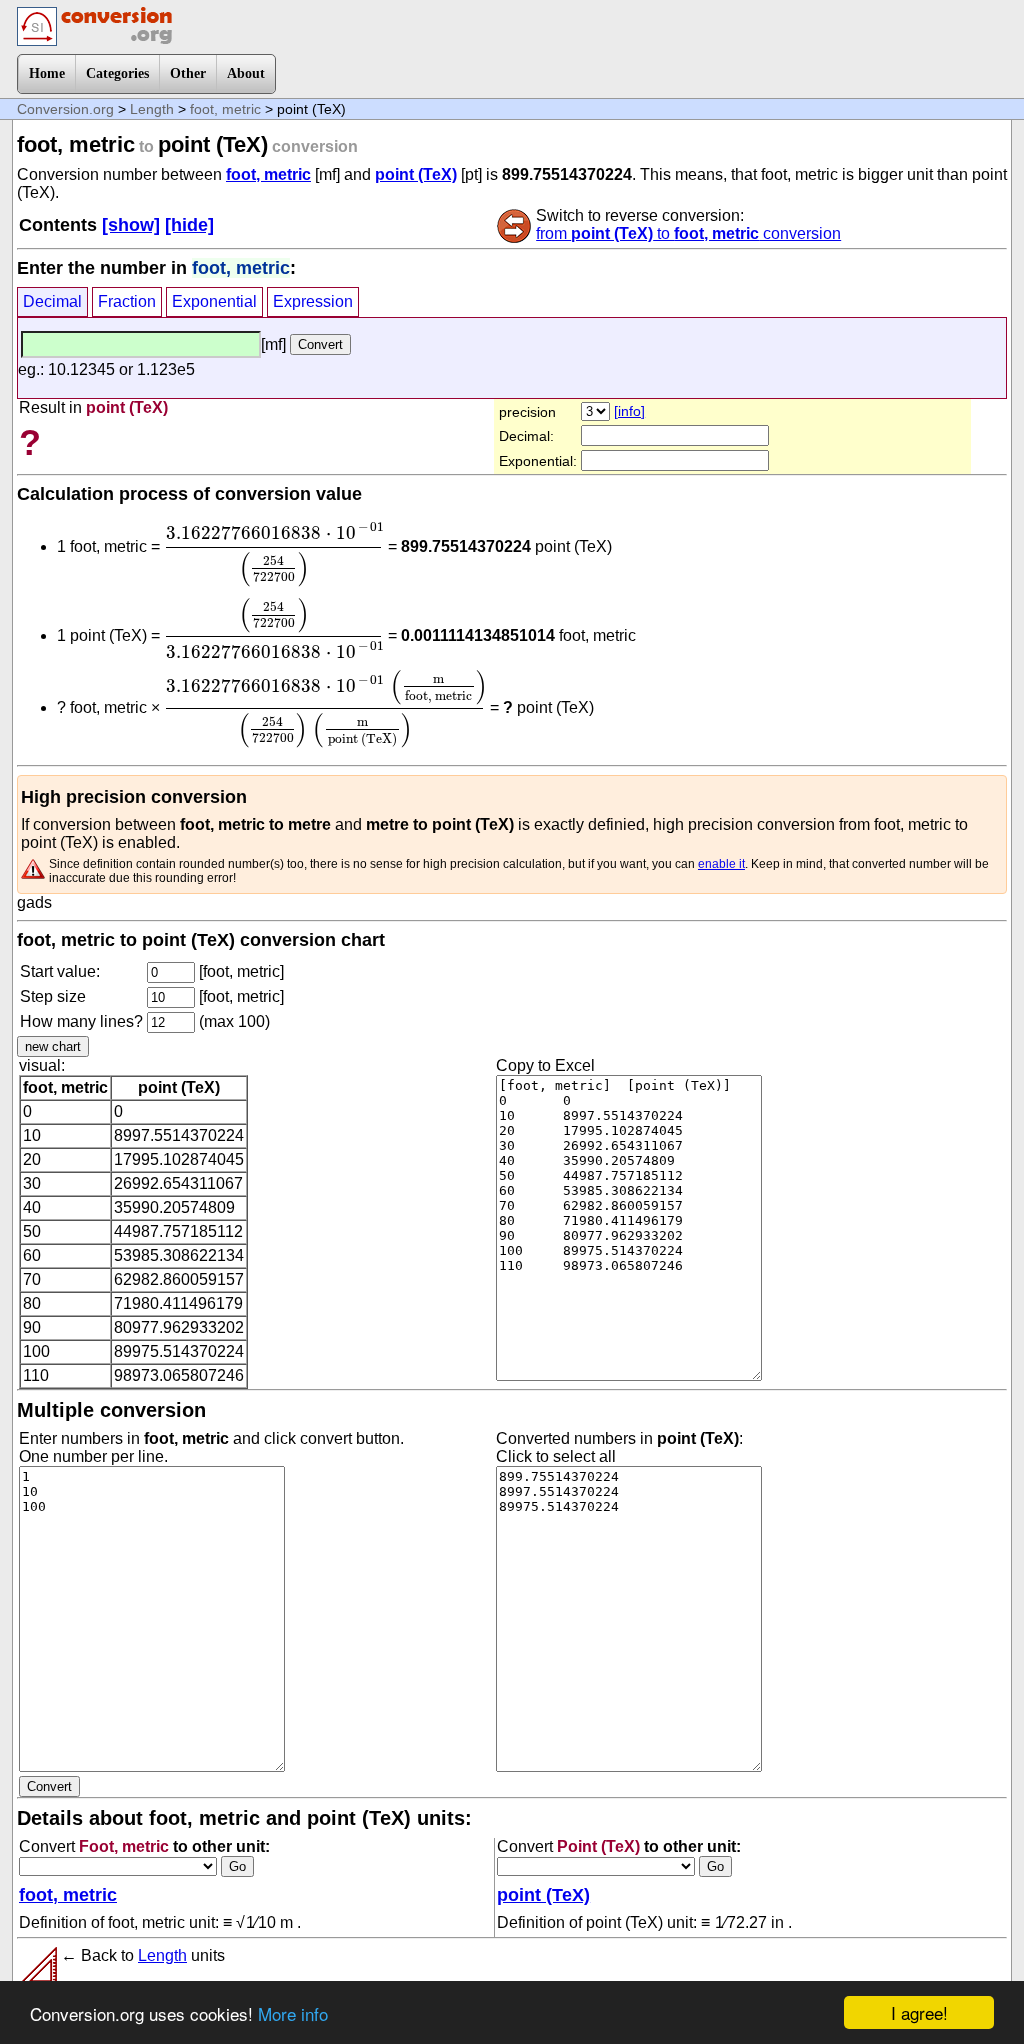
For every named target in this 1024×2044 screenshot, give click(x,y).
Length (152, 109)
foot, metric (225, 109)
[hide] (189, 225)
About (246, 73)
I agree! (919, 2012)
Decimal (52, 301)
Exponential (214, 301)
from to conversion (688, 233)
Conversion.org (65, 109)
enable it (721, 864)
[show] (131, 225)
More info (293, 2013)
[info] (629, 411)
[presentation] (274, 554)
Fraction (127, 301)
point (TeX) (416, 174)
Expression (313, 301)
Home (47, 73)
